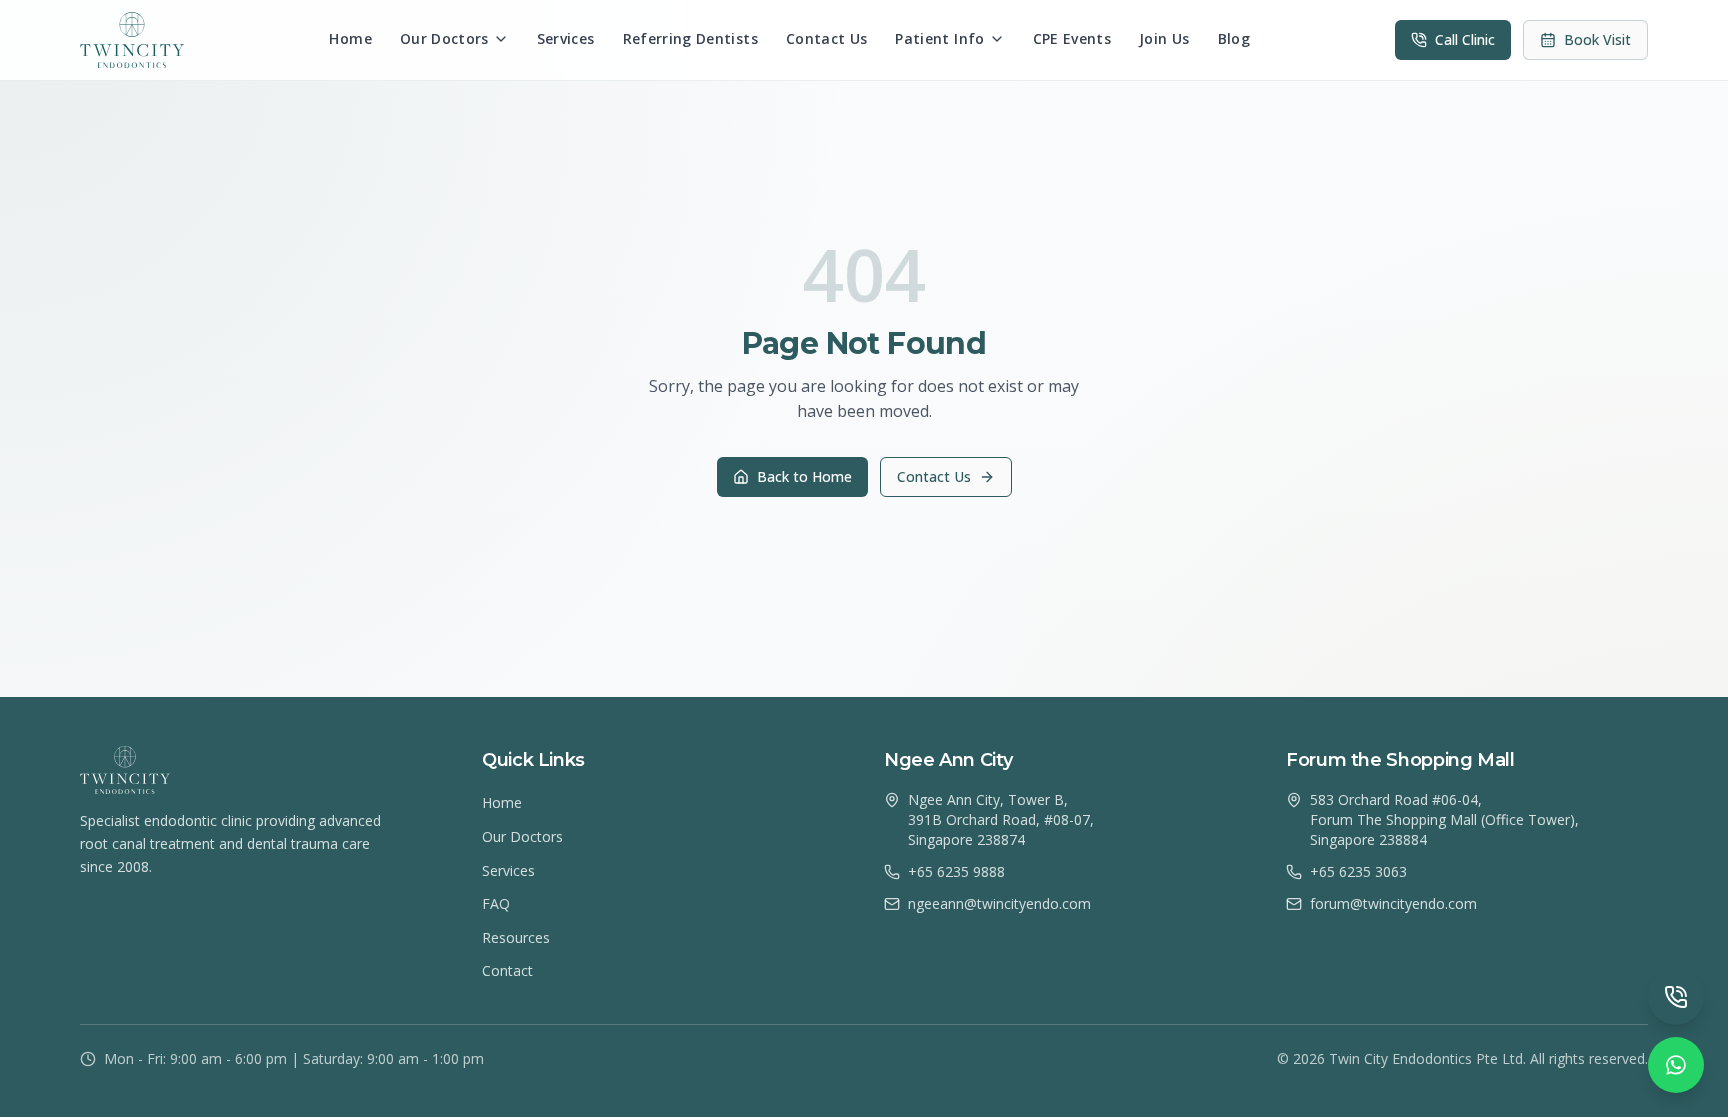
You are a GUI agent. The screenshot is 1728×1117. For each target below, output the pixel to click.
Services (566, 38)
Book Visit (1597, 39)
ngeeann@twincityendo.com (999, 903)
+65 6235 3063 (1358, 871)
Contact (507, 970)
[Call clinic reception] (1676, 997)
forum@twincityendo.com (1393, 903)
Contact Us (827, 38)
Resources (516, 937)
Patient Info (939, 38)
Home (350, 38)
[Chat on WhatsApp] (1676, 1065)
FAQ (496, 903)
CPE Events (1072, 38)
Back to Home (804, 476)
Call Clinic (1465, 39)
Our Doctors (444, 38)
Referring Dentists (690, 38)
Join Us (1164, 38)
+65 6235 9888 (956, 871)
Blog (1234, 38)
